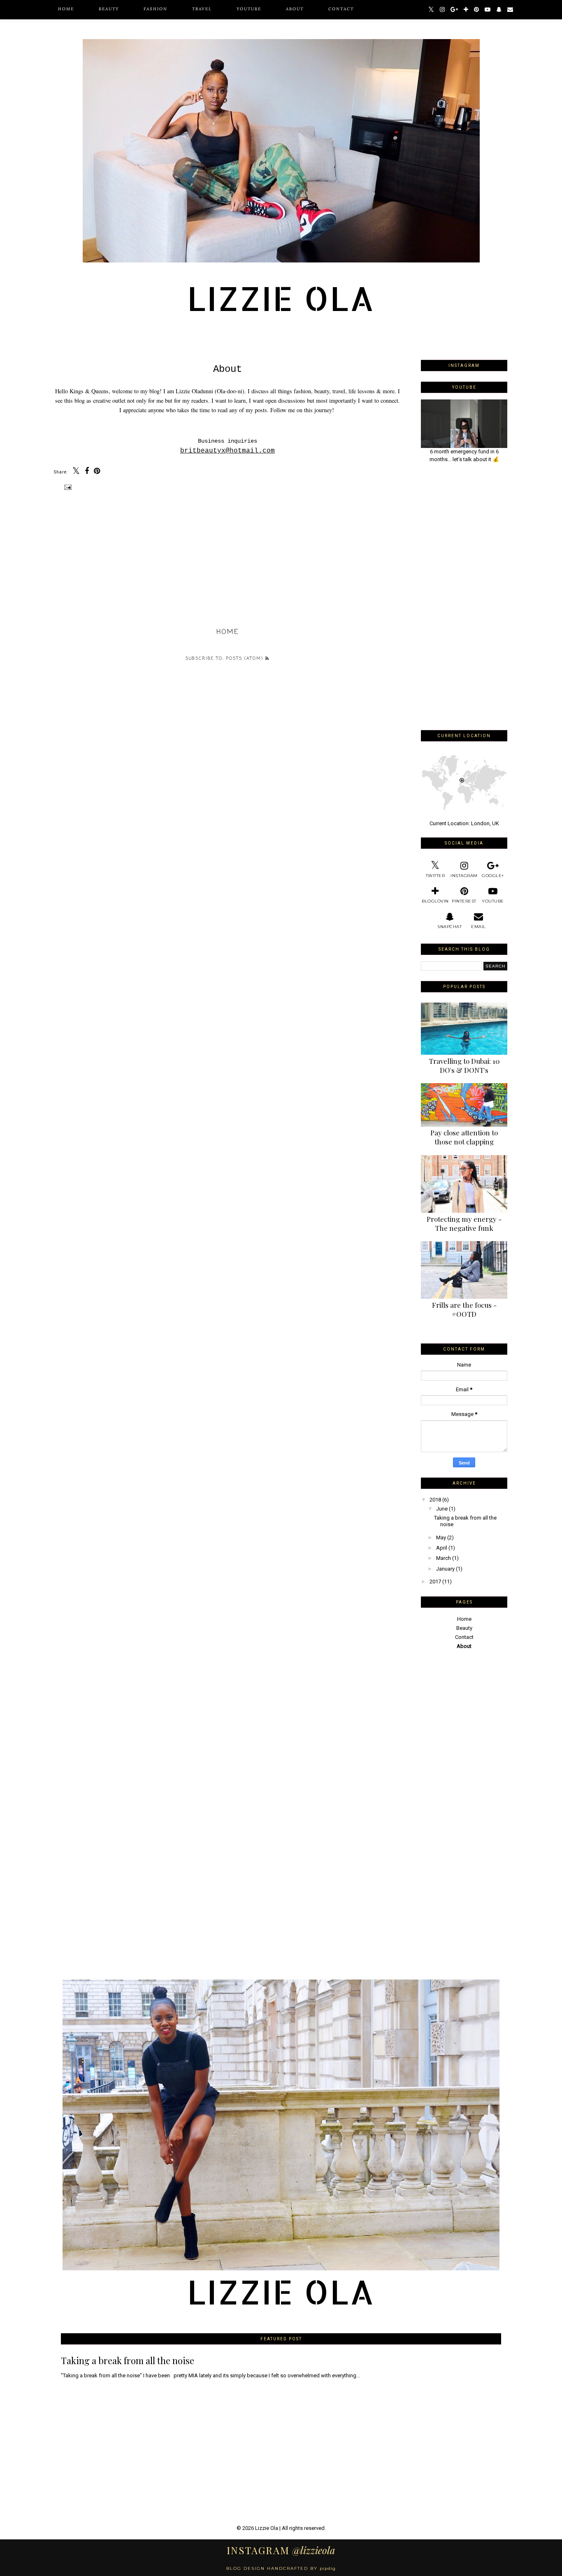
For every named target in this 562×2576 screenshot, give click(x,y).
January (445, 1569)
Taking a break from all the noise (128, 2360)
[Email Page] (67, 487)
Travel (202, 9)
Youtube (249, 9)
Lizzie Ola (267, 2528)
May (441, 1537)
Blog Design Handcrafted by (281, 2568)
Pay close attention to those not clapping (464, 1137)
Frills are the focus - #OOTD (464, 1309)
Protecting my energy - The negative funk (464, 1223)
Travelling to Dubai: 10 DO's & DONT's (464, 1065)
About (295, 9)
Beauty (109, 9)
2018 (435, 1500)
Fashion (156, 9)
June (442, 1509)
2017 (435, 1582)
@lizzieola (281, 2550)
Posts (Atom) (246, 659)
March (444, 1558)
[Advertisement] (464, 596)
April (442, 1548)
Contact (341, 9)
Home (66, 9)
